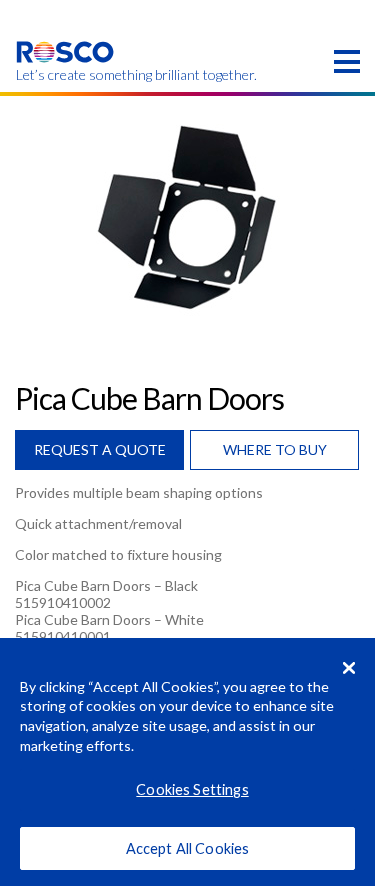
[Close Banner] (349, 668)
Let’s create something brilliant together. (65, 75)
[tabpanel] (187, 216)
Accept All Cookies (188, 848)
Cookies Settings (192, 789)
